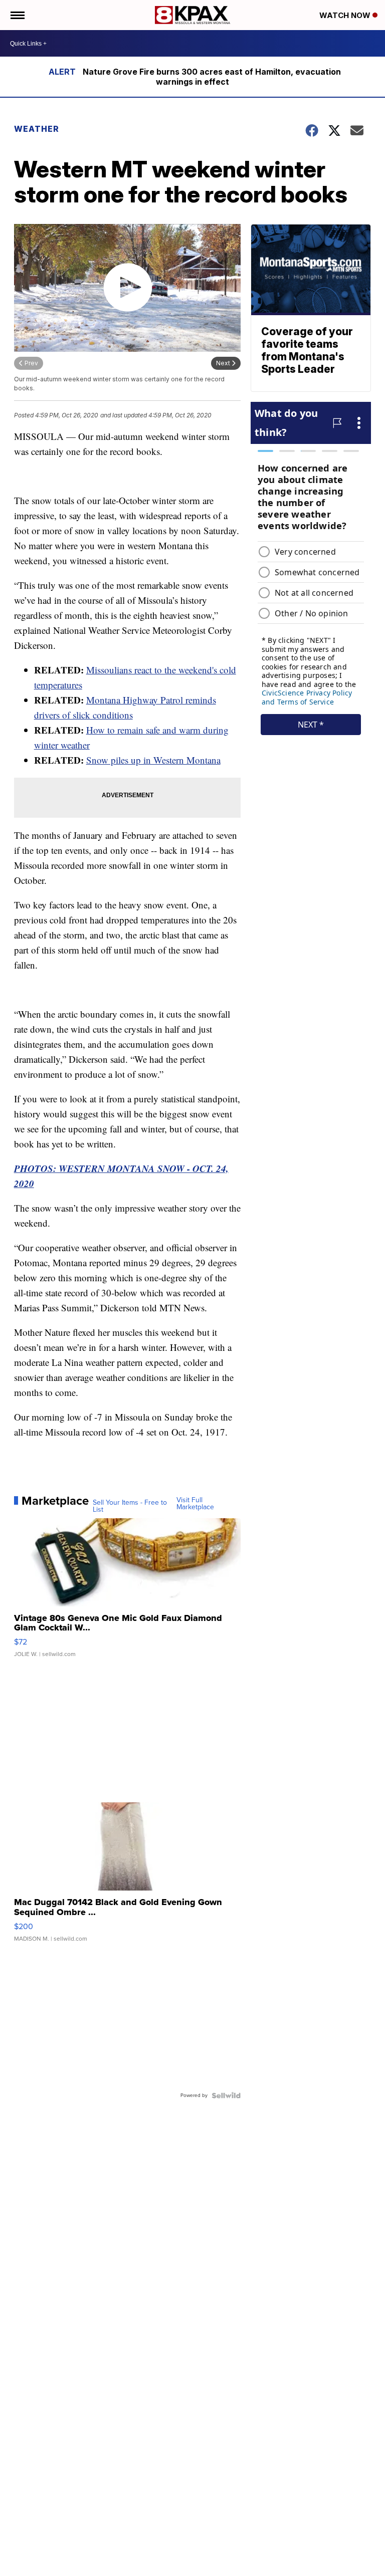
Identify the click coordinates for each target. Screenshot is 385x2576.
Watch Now (346, 15)
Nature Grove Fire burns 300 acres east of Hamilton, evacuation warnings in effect (212, 77)
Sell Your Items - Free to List (130, 1506)
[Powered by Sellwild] (226, 2095)
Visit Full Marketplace (195, 1504)
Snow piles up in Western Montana (153, 760)
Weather (37, 129)
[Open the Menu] (17, 15)
